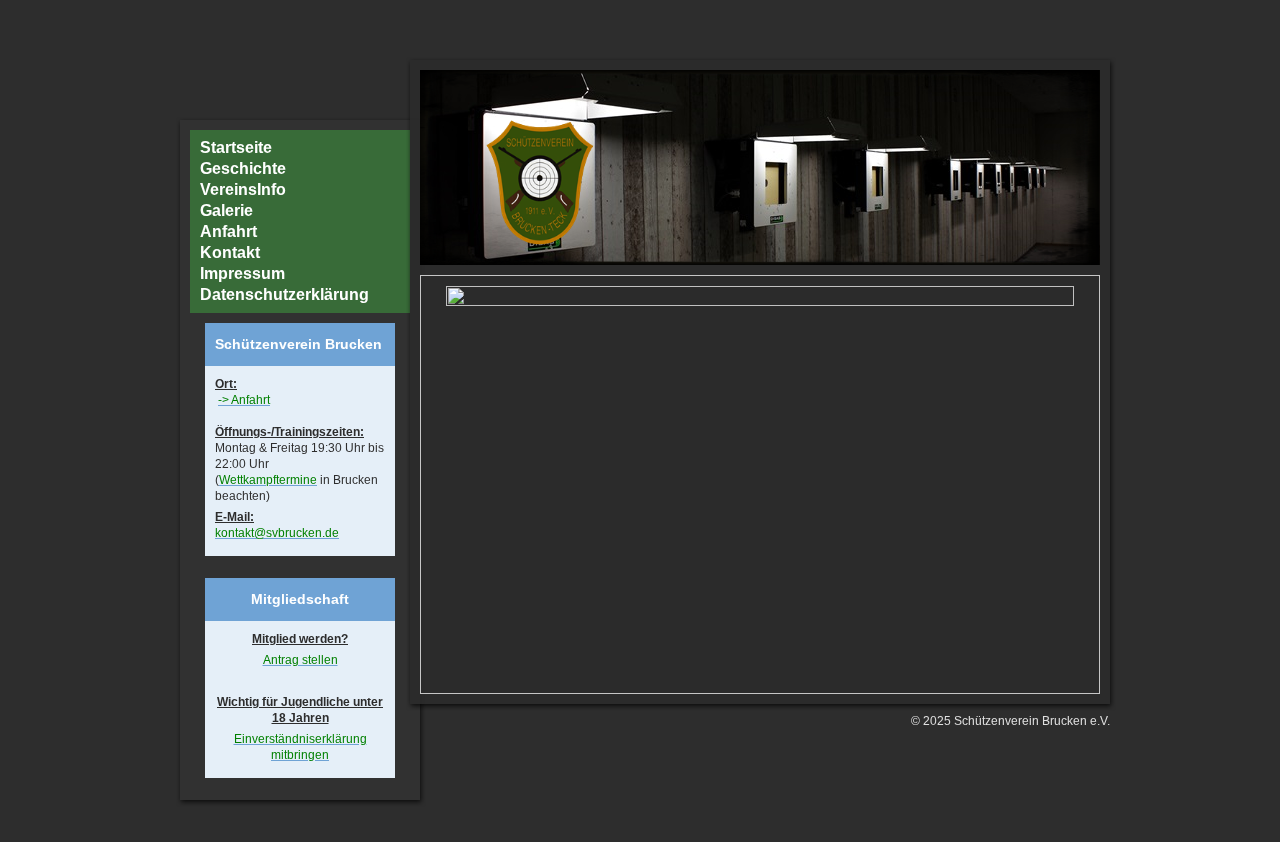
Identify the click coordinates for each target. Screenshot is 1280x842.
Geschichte (243, 169)
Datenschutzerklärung (284, 295)
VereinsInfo (243, 190)
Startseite (236, 148)
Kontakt (230, 253)
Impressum (242, 274)
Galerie (226, 211)
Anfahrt (228, 232)
